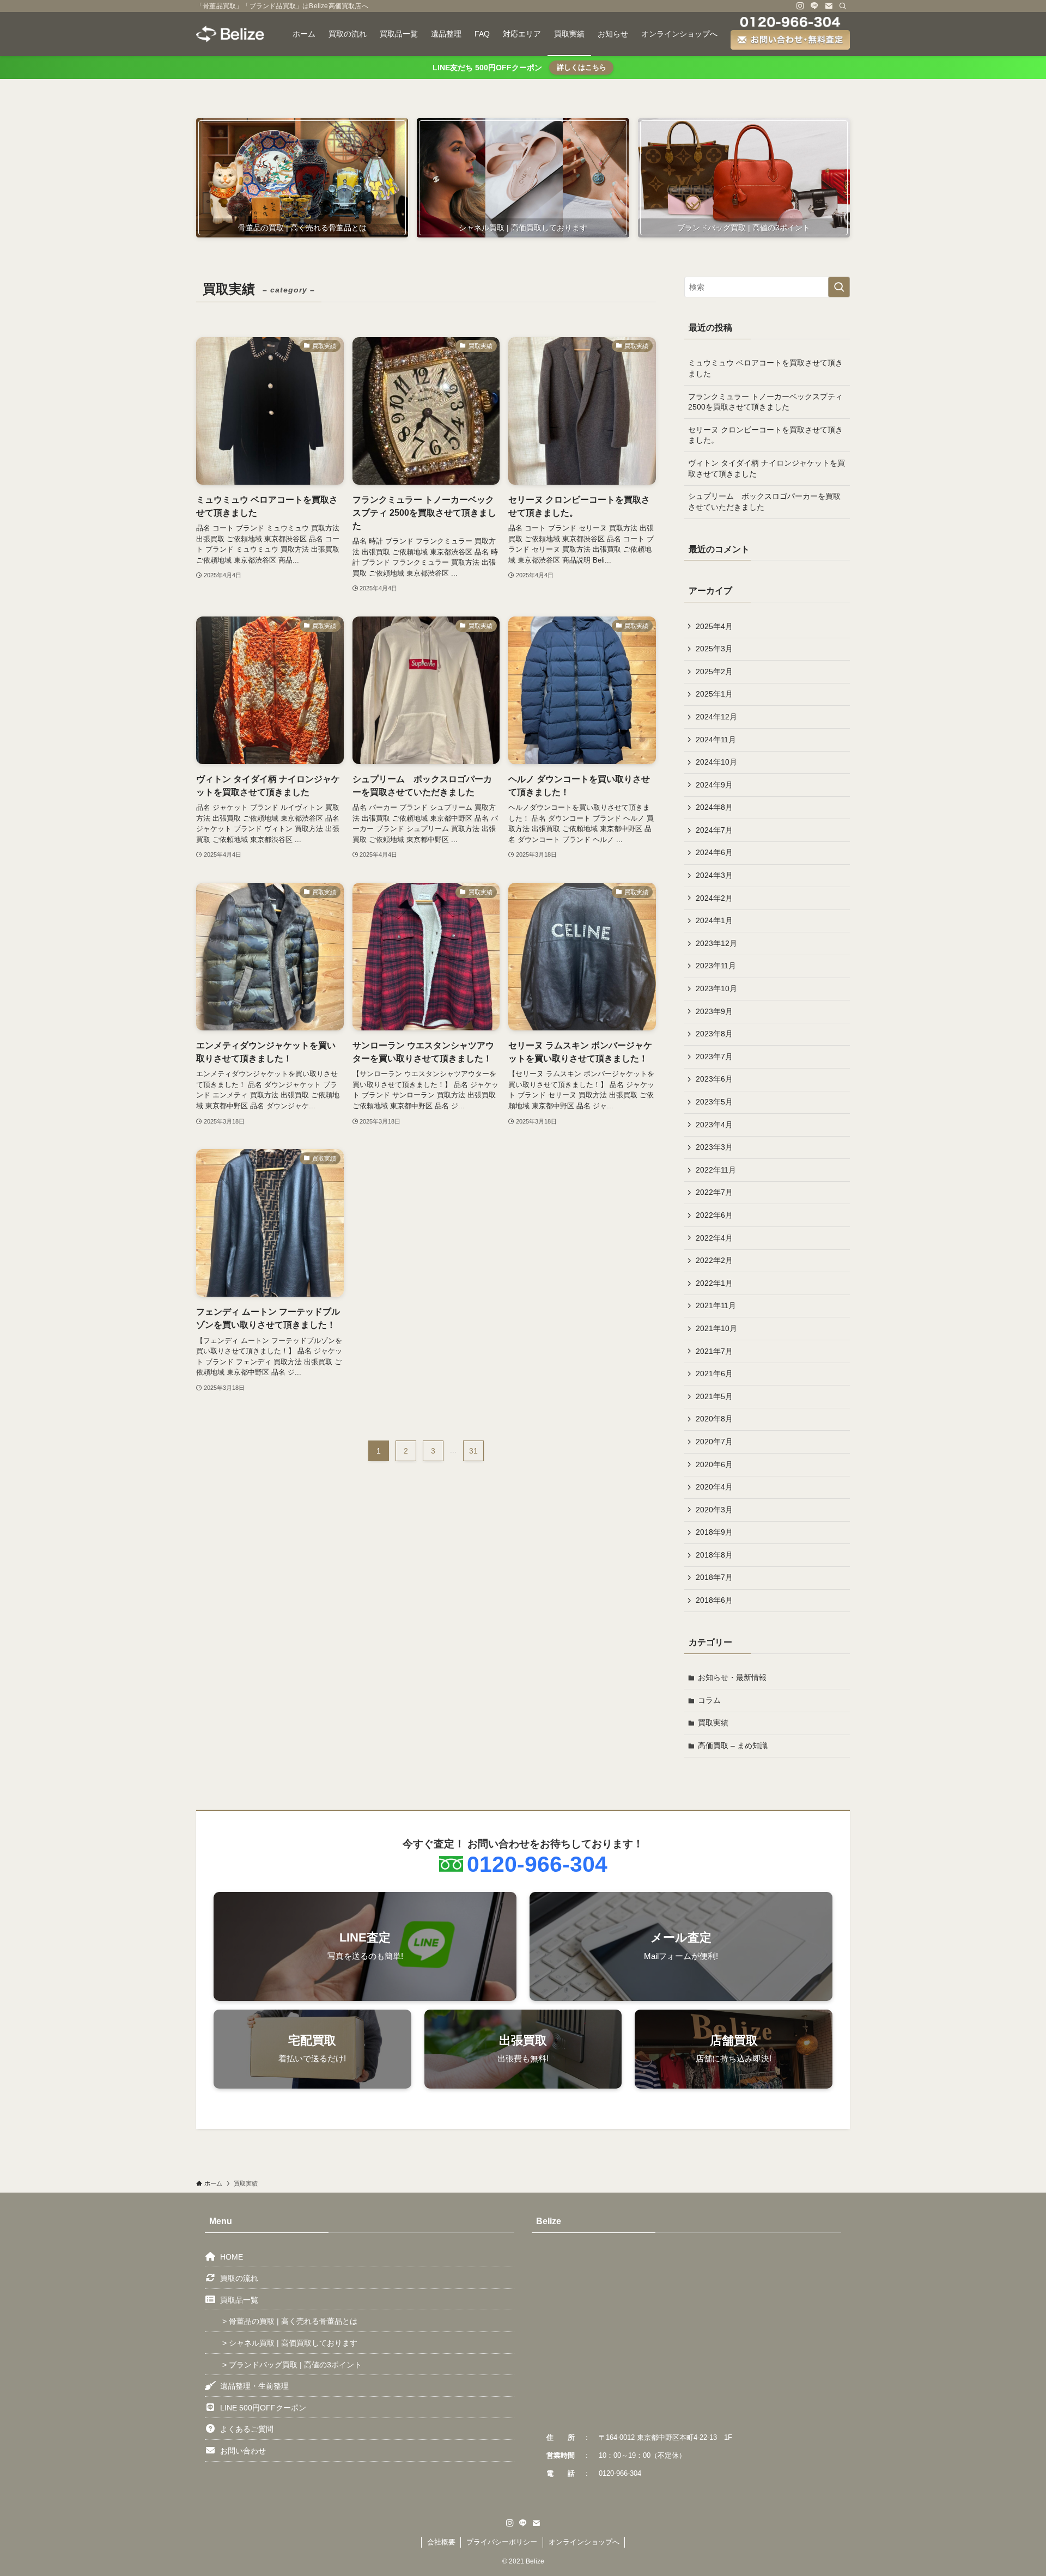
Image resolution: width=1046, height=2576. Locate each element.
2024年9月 (714, 785)
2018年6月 (714, 1600)
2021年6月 (714, 1374)
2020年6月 (714, 1464)
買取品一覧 (239, 2300)
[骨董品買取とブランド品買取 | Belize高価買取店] (230, 34)
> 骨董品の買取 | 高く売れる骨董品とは (290, 2321)
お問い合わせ (243, 2451)
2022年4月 (714, 1238)
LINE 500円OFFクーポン (263, 2408)
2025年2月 (714, 672)
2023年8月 (714, 1034)
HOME (232, 2257)
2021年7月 (714, 1351)
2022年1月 (714, 1283)
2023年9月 (714, 1011)
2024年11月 (716, 740)
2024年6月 (714, 852)
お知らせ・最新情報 (732, 1677)
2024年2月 (714, 898)
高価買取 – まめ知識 (733, 1745)
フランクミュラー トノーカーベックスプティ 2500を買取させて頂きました (765, 402)
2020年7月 (714, 1442)
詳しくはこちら (582, 67)
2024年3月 (714, 875)
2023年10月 (716, 988)
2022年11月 (716, 1170)
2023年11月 (716, 966)
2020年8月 (714, 1419)
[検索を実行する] (839, 287)
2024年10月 (716, 762)
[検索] (843, 6)
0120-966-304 (537, 1864)
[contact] (829, 6)
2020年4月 (714, 1487)
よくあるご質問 (247, 2429)
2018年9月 (714, 1532)
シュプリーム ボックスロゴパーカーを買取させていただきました (764, 502)
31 (473, 1451)
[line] (814, 6)
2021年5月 (714, 1396)
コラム (709, 1700)
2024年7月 (714, 830)
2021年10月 (716, 1328)
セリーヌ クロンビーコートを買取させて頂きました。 (765, 435)
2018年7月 (714, 1577)
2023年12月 (716, 943)
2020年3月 (714, 1510)
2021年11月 (716, 1305)
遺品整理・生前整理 (254, 2386)
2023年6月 (714, 1079)
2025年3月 (714, 649)
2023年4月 (714, 1125)
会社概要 (441, 2542)
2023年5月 (714, 1102)
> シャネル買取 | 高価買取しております (290, 2343)
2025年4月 (714, 626)
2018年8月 (714, 1555)
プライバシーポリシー (502, 2542)
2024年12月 (716, 717)
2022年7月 (714, 1192)
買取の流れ (239, 2278)
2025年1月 (714, 694)
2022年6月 (714, 1215)
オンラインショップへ (584, 2542)
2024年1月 (714, 920)
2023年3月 (714, 1147)
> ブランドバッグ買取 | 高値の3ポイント (292, 2365)
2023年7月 (714, 1057)
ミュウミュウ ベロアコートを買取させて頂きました (765, 368)
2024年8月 (714, 807)
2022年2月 (714, 1260)
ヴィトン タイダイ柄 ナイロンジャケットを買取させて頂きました (767, 468)
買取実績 (713, 1723)
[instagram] (800, 6)
